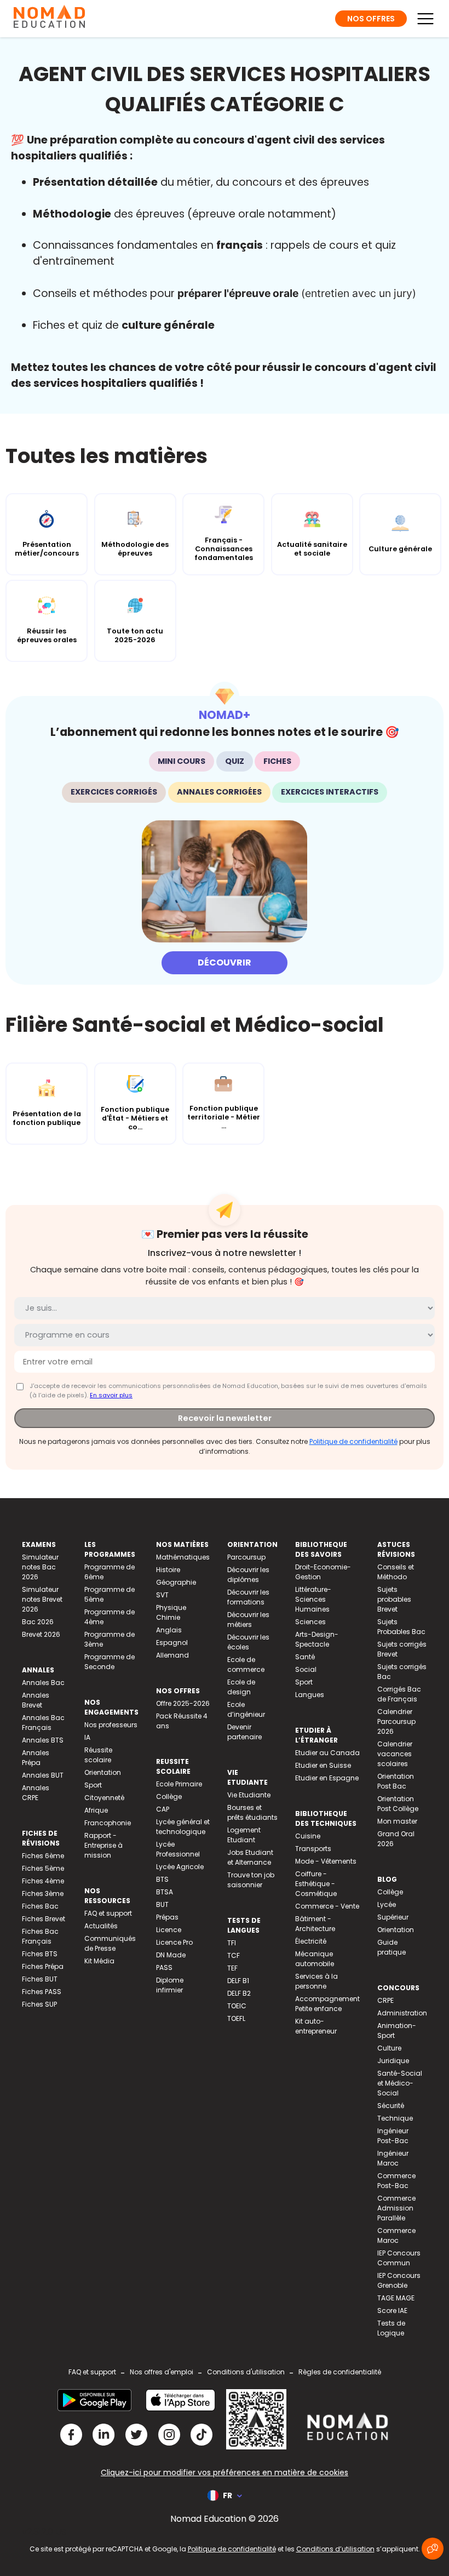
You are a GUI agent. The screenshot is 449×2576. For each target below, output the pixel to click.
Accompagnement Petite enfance (327, 2004)
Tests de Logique (391, 2328)
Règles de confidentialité (340, 2372)
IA (87, 1737)
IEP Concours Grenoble (399, 2280)
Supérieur (393, 1917)
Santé (305, 1657)
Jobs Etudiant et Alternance (250, 1857)
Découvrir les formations (248, 1597)
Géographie (176, 1582)
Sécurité (391, 2106)
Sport (93, 1785)
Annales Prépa (36, 1758)
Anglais (169, 1630)
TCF (234, 1955)
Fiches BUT (40, 1979)
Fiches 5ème (43, 1868)
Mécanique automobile (315, 1959)
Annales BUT (43, 1775)
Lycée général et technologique (183, 1827)
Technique (395, 2118)
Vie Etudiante (249, 1795)
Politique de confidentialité (353, 1441)
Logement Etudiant (244, 1835)
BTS (162, 1879)
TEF (232, 1968)
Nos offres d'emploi (162, 2372)
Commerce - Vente (327, 1906)
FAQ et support (108, 1913)
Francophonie (108, 1823)
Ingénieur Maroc (393, 2158)
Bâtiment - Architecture (315, 1924)
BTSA (165, 1892)
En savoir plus (111, 1395)
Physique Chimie (171, 1612)
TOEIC (237, 2006)
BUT (162, 1904)
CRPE (385, 2000)
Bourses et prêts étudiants (252, 1812)
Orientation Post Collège (398, 1804)
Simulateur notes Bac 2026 (40, 1567)
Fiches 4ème (43, 1881)
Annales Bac (43, 1683)
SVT (162, 1595)
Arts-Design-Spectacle (317, 1639)
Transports (313, 1849)
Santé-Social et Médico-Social (400, 2083)
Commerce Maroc (396, 2235)
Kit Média (99, 1961)
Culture (389, 2048)
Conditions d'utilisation (246, 2372)
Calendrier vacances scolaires (395, 1754)
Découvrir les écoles (248, 1642)
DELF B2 (239, 1993)
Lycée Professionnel (178, 1849)
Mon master (397, 1821)
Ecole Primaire (179, 1784)
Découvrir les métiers (248, 1620)
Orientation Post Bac (396, 1781)
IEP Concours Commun (399, 2258)
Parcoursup (246, 1557)
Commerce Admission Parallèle (396, 2208)
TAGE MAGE (396, 2298)
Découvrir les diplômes (248, 1575)
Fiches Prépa (43, 1966)
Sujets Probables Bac (401, 1627)
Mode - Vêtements (326, 1861)
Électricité (311, 1941)
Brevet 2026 (41, 1634)
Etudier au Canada (327, 1753)
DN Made (171, 1955)
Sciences (310, 1622)
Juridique (393, 2061)
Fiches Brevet (44, 1919)
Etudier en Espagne (327, 1778)
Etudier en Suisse (323, 1765)
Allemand (172, 1655)
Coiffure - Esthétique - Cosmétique (316, 1884)
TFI (232, 1943)
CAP (163, 1809)
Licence (169, 1930)
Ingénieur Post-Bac (393, 2136)
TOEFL (236, 2018)
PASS (164, 1967)
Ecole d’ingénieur (246, 1709)
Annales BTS (43, 1740)
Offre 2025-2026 (183, 1703)
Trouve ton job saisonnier (251, 1880)
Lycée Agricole (180, 1867)
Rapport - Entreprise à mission (103, 1845)
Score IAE (392, 2311)
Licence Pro (174, 1942)
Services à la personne (316, 1981)
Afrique (96, 1810)
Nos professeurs (111, 1725)
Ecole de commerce (246, 1664)
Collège (169, 1797)
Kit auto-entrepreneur (316, 2026)
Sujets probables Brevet (394, 1599)
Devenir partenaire (244, 1732)
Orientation (103, 1772)
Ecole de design (241, 1687)
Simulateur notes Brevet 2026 (42, 1599)
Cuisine (308, 1836)
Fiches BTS (40, 1954)
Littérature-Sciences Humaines (313, 1599)
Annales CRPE (36, 1793)
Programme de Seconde (110, 1662)
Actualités (101, 1926)
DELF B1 (238, 1981)
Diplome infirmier (170, 1985)
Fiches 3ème (43, 1894)
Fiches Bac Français (40, 1936)
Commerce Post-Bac (396, 2181)
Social (306, 1669)
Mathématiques (183, 1557)
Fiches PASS (42, 1992)
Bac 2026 (38, 1622)
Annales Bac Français (43, 1723)
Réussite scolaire (98, 1755)
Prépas (167, 1917)
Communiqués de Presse (110, 1943)
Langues (310, 1695)
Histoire (168, 1570)
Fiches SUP (39, 2004)
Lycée (387, 1904)
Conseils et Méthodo (396, 1572)
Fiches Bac (40, 1906)
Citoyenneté (104, 1798)
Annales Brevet (36, 1700)
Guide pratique (392, 1947)
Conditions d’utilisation (335, 2549)
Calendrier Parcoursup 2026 (396, 1721)
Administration (402, 2013)
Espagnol (172, 1643)
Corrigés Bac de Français (399, 1694)
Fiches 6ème (43, 1856)
